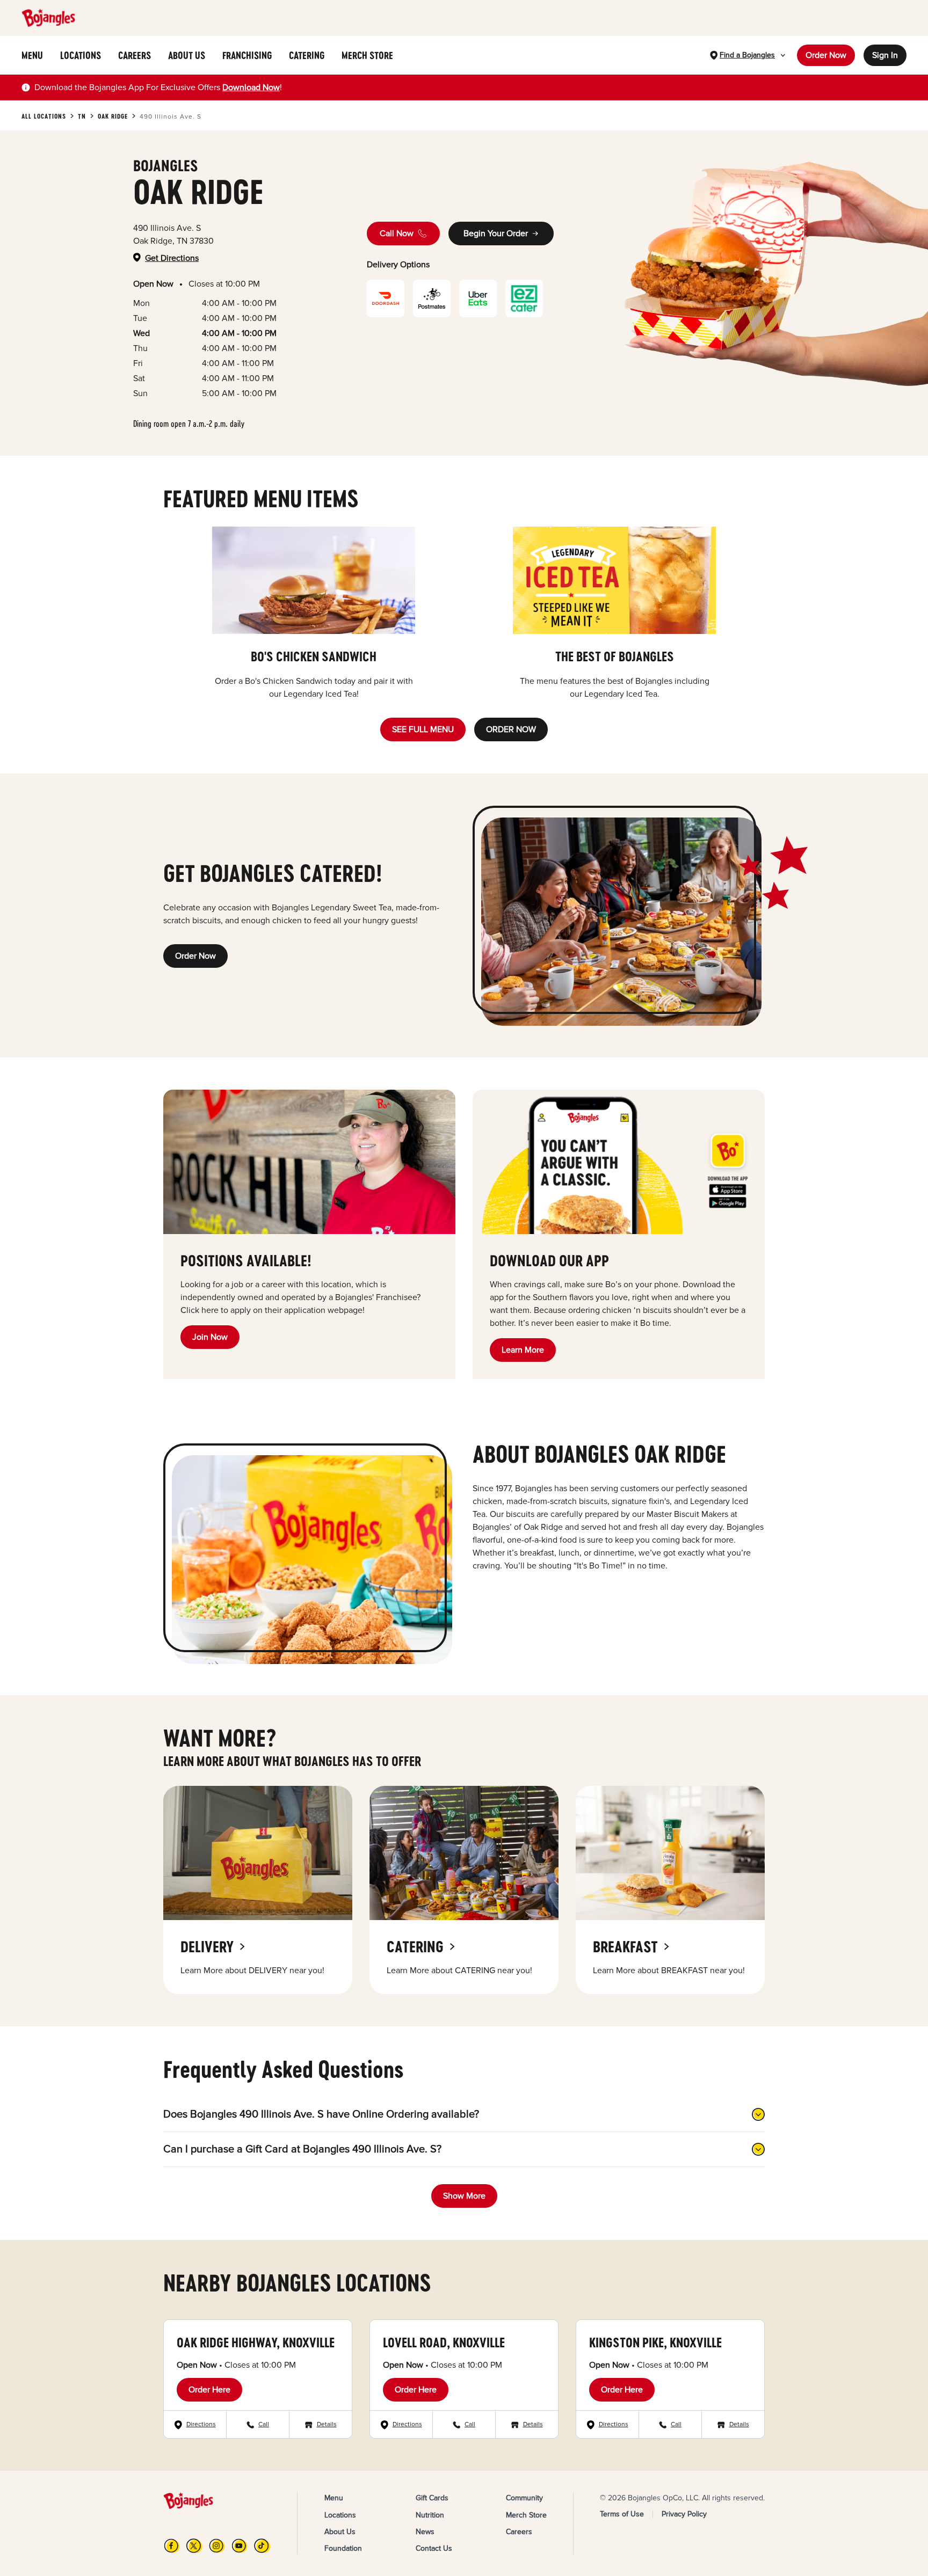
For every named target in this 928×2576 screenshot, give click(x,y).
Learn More (523, 1350)
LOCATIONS (81, 55)
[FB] (172, 2546)
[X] (194, 2546)
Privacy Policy (684, 2514)
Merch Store (526, 2515)
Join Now (210, 1337)
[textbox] (158, 87)
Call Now (397, 233)
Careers (519, 2532)
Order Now (826, 55)
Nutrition (430, 2515)
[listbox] (464, 614)
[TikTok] (262, 2546)
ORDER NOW (511, 729)
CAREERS (135, 55)
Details (327, 2424)
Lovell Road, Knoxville (444, 2342)
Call (264, 2424)
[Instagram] (217, 2546)
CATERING (307, 55)
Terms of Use (622, 2514)
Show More (464, 2196)
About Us (340, 2532)
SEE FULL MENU (423, 729)
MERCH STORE (367, 55)
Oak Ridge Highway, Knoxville (256, 2342)
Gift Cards (432, 2498)
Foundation (343, 2548)
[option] (314, 614)
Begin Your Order (496, 233)
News (425, 2532)
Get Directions (172, 258)
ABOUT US (187, 55)
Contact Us (434, 2548)
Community (524, 2498)
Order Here (209, 2390)
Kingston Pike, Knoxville (655, 2342)
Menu (334, 2498)
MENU (32, 55)
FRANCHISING (247, 55)
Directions (201, 2424)
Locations (340, 2515)
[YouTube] (240, 2546)
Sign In (885, 55)
